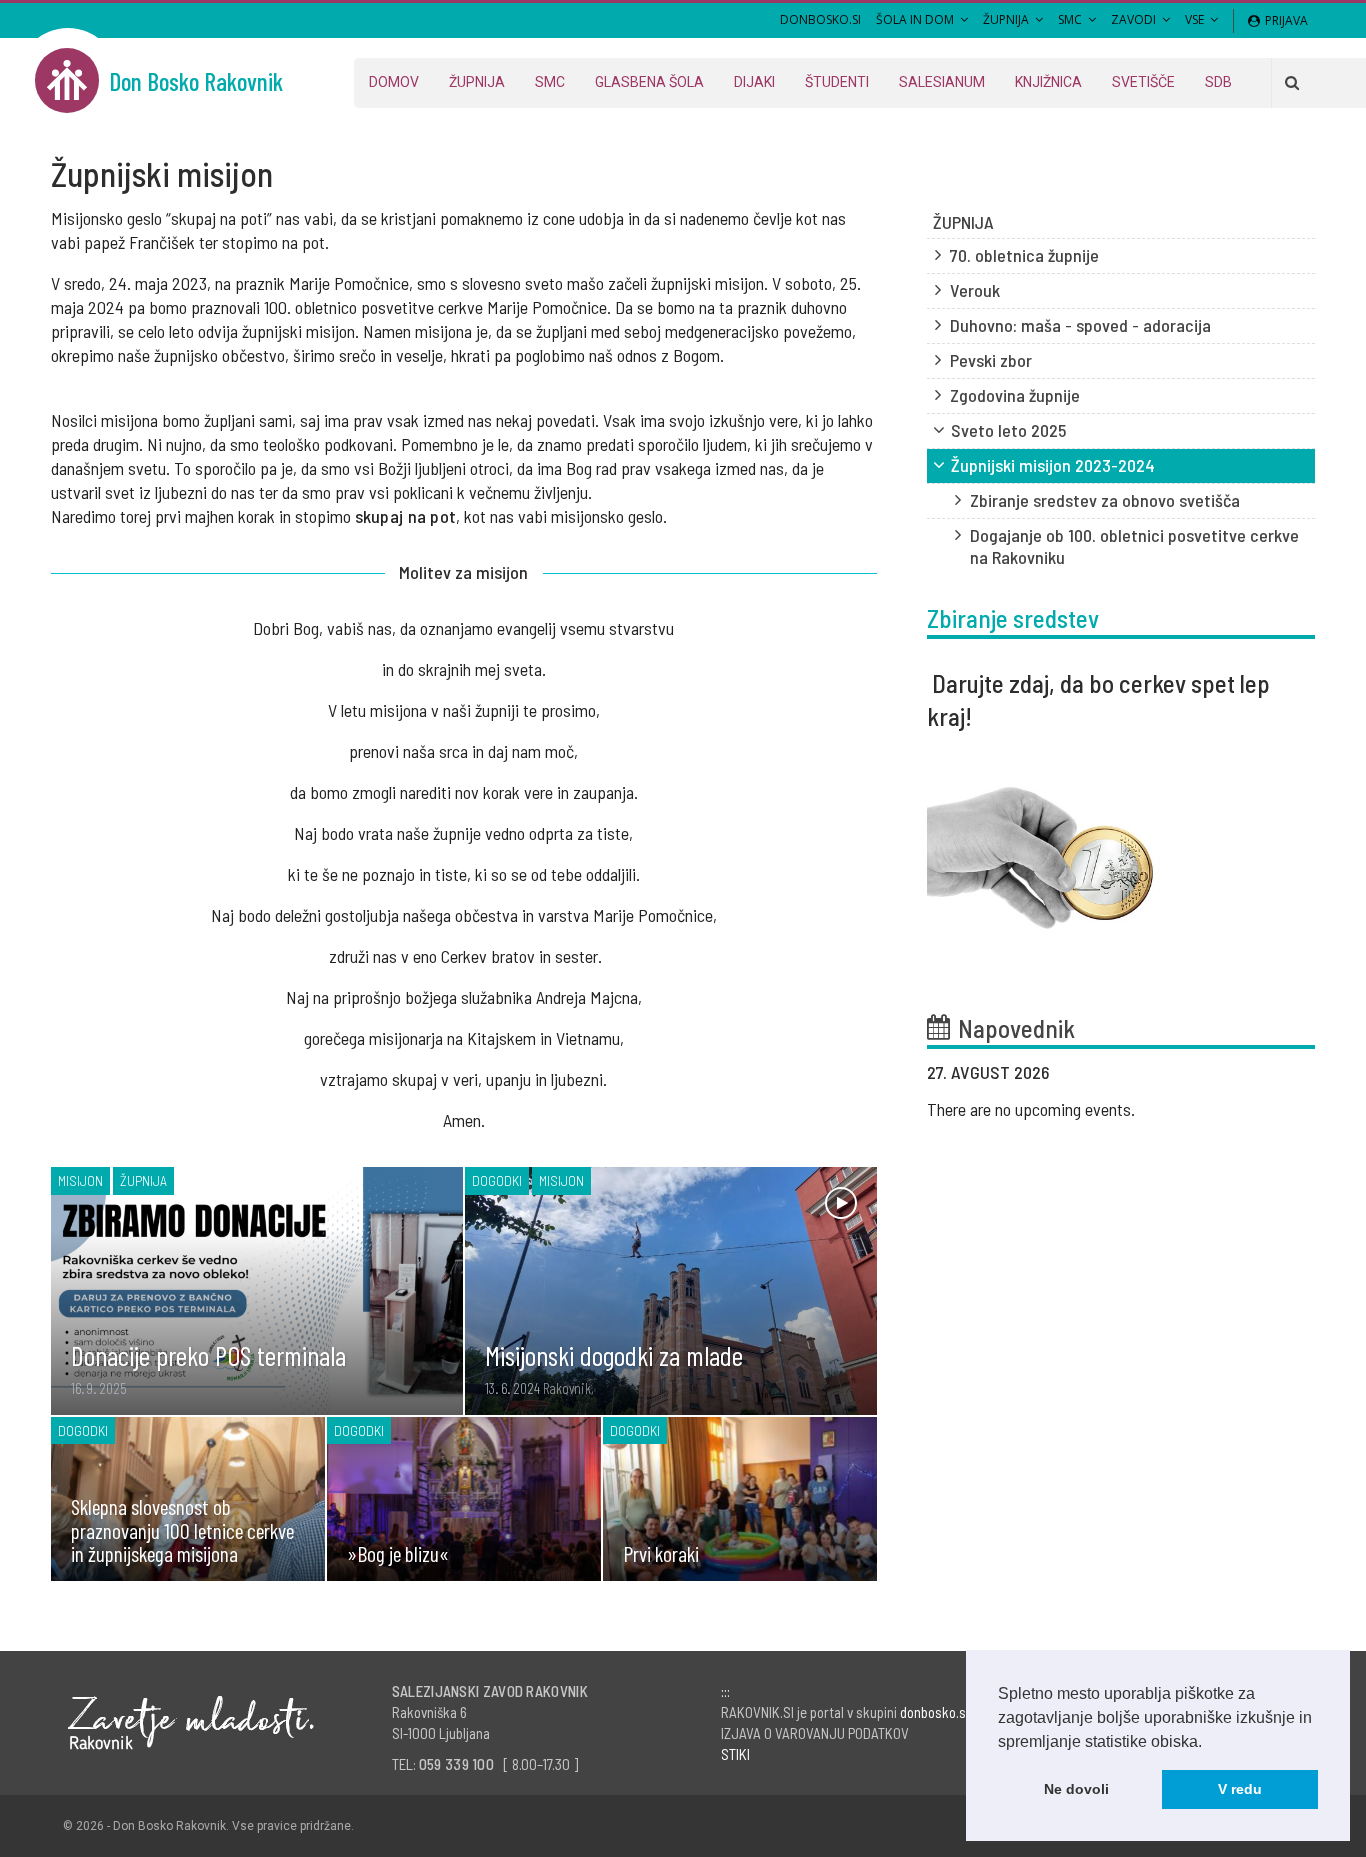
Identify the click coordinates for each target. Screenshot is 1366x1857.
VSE (1194, 19)
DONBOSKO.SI (820, 19)
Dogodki (497, 1180)
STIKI (735, 1754)
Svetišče (1143, 82)
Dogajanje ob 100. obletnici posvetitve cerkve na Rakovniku (1134, 546)
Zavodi (1133, 19)
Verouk (975, 290)
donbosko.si (934, 1712)
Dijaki (754, 82)
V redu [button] (1240, 1789)
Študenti (837, 82)
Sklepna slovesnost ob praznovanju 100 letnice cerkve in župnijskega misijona (182, 1530)
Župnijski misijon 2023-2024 (1053, 465)
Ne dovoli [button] (1076, 1789)
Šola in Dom (915, 19)
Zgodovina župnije (1015, 395)
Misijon (80, 1180)
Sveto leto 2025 (1008, 430)
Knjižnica (1048, 82)
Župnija (1006, 19)
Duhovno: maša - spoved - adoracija (1080, 325)
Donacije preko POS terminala (208, 1355)
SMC (1070, 19)
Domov (394, 82)
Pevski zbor (991, 360)
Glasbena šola (649, 82)
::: (725, 1691)
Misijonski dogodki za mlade (614, 1355)
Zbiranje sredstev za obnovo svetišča (1105, 500)
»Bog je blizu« (398, 1553)
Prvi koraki (661, 1553)
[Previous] (1240, 1074)
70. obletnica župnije (1024, 255)
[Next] (1290, 1074)
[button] (1209, 1743)
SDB (1218, 82)
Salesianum (942, 82)
